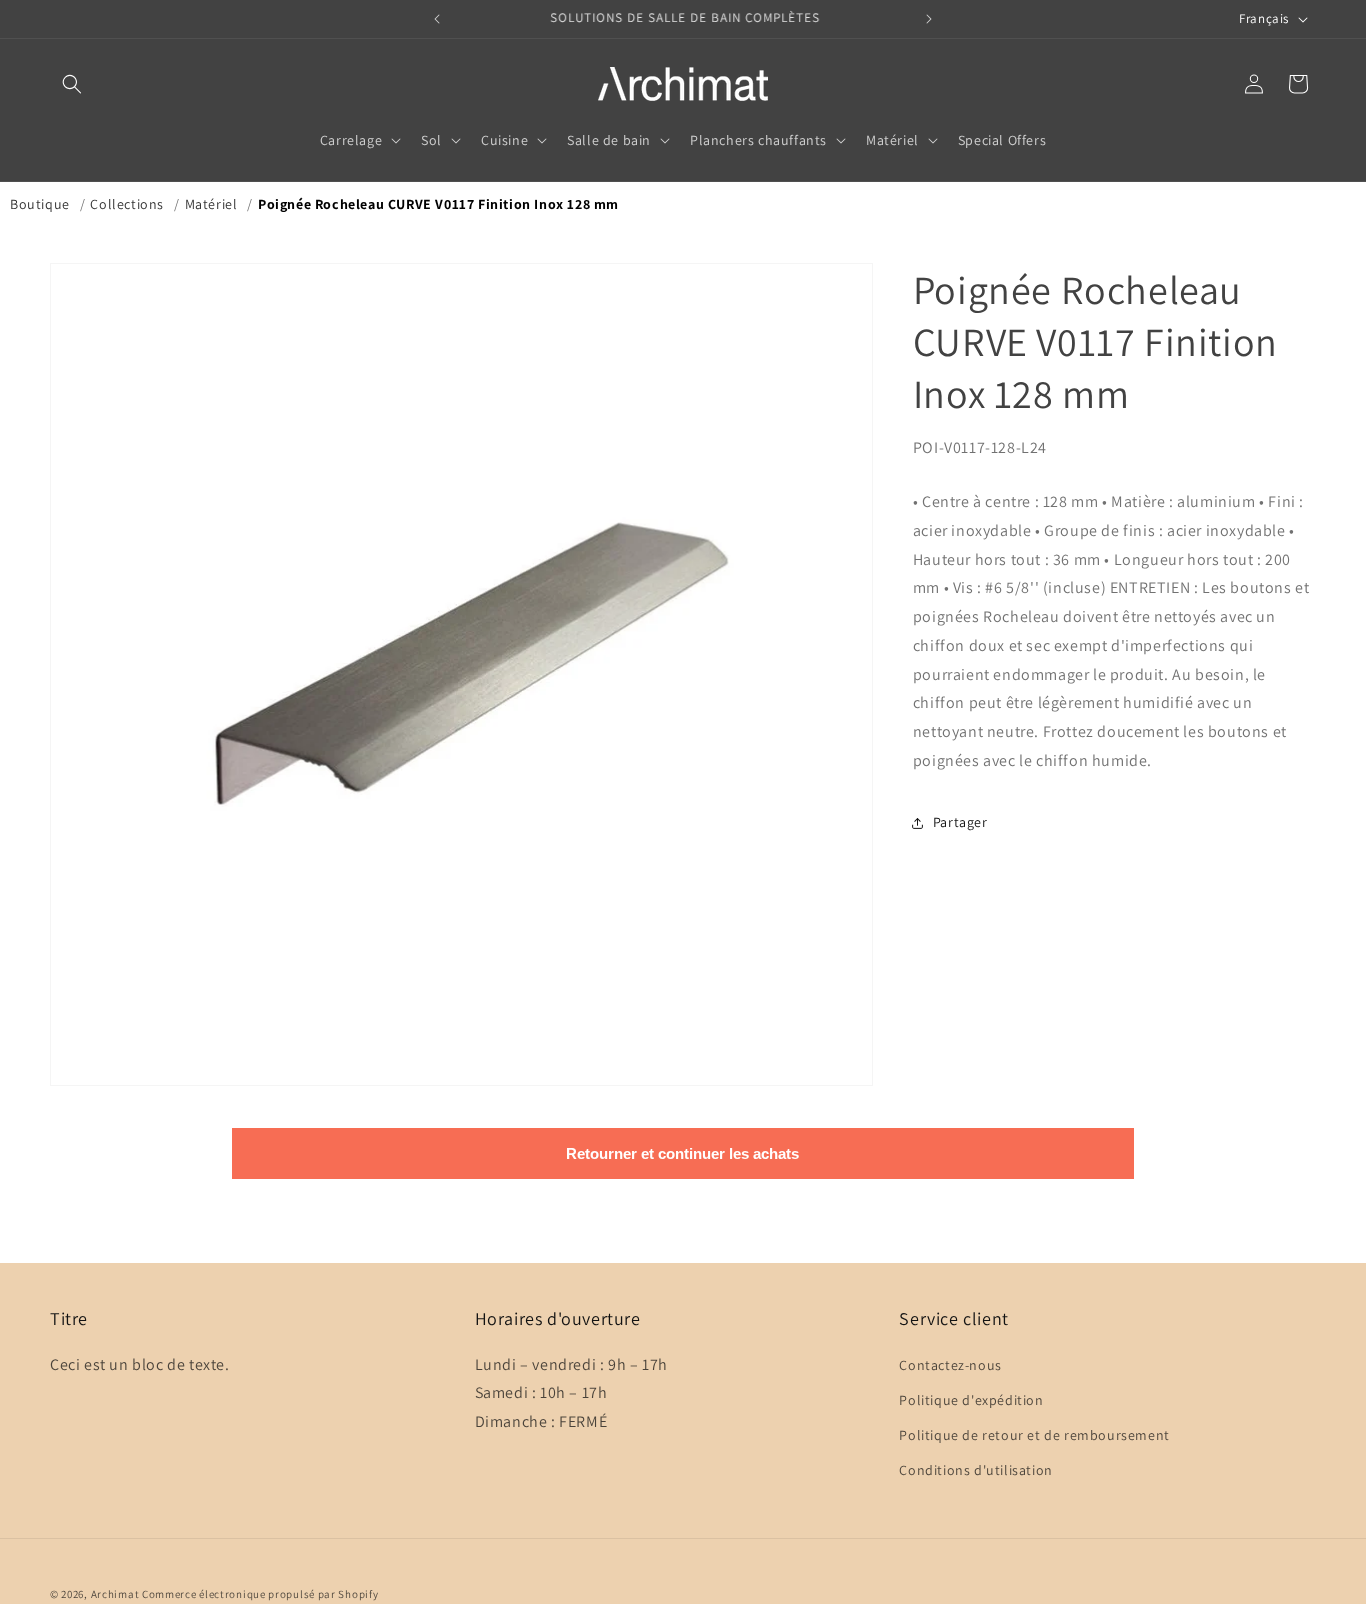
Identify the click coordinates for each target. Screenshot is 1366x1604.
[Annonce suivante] (929, 19)
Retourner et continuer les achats (682, 1153)
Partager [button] (960, 822)
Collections (127, 204)
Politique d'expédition (971, 1399)
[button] (72, 84)
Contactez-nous (950, 1364)
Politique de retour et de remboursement (1034, 1435)
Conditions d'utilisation (975, 1470)
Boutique (40, 204)
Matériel (211, 204)
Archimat (115, 1594)
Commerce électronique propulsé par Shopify (260, 1594)
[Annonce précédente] (437, 19)
